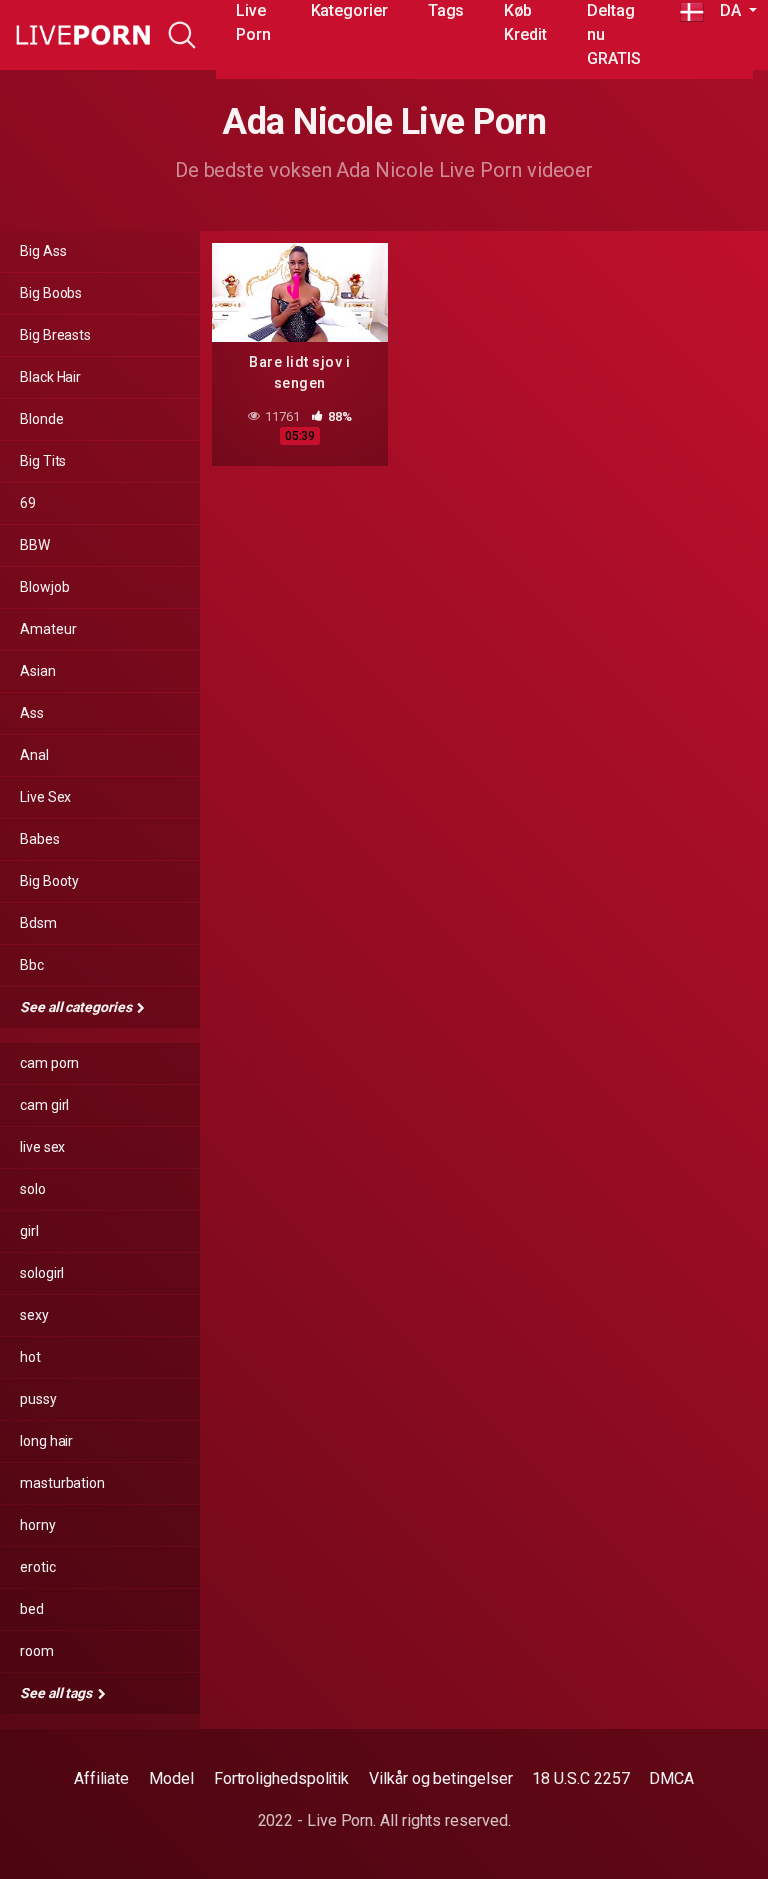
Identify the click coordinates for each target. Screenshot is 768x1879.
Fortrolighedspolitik (281, 1778)
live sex (42, 1147)
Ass (32, 713)
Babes (40, 839)
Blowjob (44, 587)
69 (28, 503)
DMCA (671, 1778)
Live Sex (45, 797)
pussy (38, 1399)
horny (38, 1525)
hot (30, 1357)
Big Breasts (55, 335)
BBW (35, 545)
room (37, 1651)
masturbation (62, 1483)
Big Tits (43, 461)
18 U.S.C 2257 (580, 1778)
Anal (34, 755)
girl (29, 1231)
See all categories (77, 1007)
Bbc (32, 965)
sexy (34, 1315)
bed (32, 1609)
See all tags (57, 1693)
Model (171, 1778)
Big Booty (49, 881)
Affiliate (101, 1778)
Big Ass (43, 251)
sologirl (42, 1273)
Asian (38, 671)
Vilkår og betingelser (440, 1778)
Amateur (48, 629)
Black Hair (50, 377)
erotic (38, 1567)
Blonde (42, 419)
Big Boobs (51, 293)
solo (33, 1189)
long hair (46, 1441)
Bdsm (38, 923)
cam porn (49, 1063)
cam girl (44, 1105)
